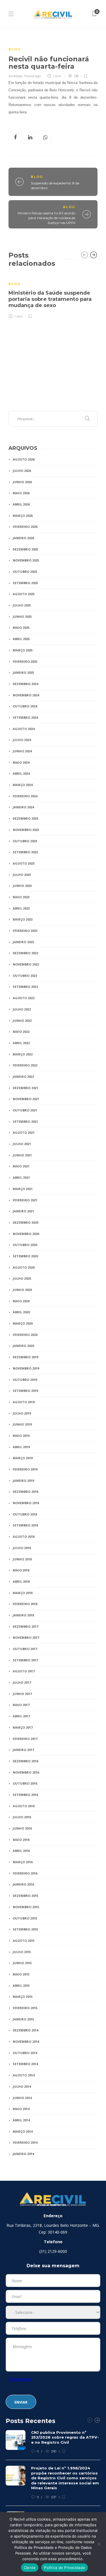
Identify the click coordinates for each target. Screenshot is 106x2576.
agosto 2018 (24, 1537)
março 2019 (23, 1458)
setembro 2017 (25, 1660)
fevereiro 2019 (25, 1469)
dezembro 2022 (25, 953)
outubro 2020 (25, 1245)
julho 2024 (22, 740)
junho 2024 (22, 751)
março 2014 (23, 2131)
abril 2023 (21, 908)
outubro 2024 (25, 706)
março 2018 (23, 1593)
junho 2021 (22, 1155)
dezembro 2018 (25, 1492)
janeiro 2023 (23, 942)
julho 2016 (22, 1817)
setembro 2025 (25, 583)
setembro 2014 (25, 2064)
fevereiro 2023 (25, 931)
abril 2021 (21, 1177)
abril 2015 (21, 1986)
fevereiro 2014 (25, 2142)
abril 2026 (21, 504)
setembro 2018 (25, 1525)
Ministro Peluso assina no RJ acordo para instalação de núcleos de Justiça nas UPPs (46, 218)
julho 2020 (22, 1278)
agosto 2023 (24, 863)
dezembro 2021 (25, 1088)
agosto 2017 (24, 1671)
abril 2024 (21, 773)
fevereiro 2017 (25, 1739)
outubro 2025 (25, 572)
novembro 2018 (26, 1503)
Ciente (30, 2568)
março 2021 (23, 1189)
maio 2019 (21, 1436)
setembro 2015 (25, 1929)
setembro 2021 (25, 1121)
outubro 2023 (25, 841)
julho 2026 (22, 471)
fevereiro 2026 (25, 527)
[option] (53, 296)
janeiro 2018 (23, 1615)
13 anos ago (32, 76)
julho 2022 (22, 1009)
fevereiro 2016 (25, 1873)
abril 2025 (21, 639)
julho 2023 (22, 875)
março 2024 (23, 785)
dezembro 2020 (25, 1222)
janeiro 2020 (23, 1346)
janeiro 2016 (23, 1884)
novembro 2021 (26, 1099)
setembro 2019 (25, 1391)
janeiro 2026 (23, 538)
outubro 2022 (25, 976)
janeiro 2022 (23, 1077)
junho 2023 (22, 886)
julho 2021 (22, 1144)
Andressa (15, 76)
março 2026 (23, 516)
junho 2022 (22, 1021)
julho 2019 (22, 1413)
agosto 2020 (24, 1267)
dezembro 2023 (25, 818)
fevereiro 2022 (25, 1065)
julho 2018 (22, 1548)
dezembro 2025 (25, 549)
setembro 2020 (25, 1256)
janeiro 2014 (23, 2154)
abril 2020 (21, 1312)
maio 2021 (21, 1166)
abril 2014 (21, 2120)
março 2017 (23, 1727)
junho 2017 (22, 1694)
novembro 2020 (26, 1234)
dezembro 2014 (25, 2030)
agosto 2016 (24, 1806)
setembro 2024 (25, 717)
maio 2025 (21, 628)
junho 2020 (22, 1290)
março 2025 (23, 650)
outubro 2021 (25, 1110)
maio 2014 (21, 2109)
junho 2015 (22, 1963)
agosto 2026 (24, 459)
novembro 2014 (26, 2041)
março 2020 (23, 1323)
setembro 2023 (25, 852)
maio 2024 (21, 762)
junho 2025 (22, 617)
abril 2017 (21, 1716)
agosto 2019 (24, 1402)
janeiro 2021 (23, 1211)
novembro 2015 (26, 1907)
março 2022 (23, 1054)
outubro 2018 (25, 1514)
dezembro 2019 (25, 1357)
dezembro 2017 (25, 1626)
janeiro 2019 (23, 1481)
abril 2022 (21, 1043)
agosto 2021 (24, 1132)
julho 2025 (22, 605)
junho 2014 (22, 2098)
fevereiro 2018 (25, 1604)
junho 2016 (22, 1828)
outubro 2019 (25, 1380)
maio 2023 (21, 897)
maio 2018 (21, 1570)
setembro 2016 (25, 1795)
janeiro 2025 (23, 672)
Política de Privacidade (65, 2568)
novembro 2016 (26, 1772)
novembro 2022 (26, 964)
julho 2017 (22, 1682)
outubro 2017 (25, 1649)
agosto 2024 (24, 729)
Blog (15, 49)
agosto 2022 (24, 998)
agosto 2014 (24, 2075)
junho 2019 (22, 1424)
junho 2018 (22, 1559)
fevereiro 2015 (25, 2008)
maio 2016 (21, 1840)
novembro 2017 (26, 1637)
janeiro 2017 (23, 1750)
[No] (99, 2544)
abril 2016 (21, 1851)
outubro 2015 (25, 1918)
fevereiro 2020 (25, 1335)
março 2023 (23, 919)
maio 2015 (21, 1974)
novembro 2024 (26, 695)
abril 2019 (21, 1447)
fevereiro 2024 (25, 796)
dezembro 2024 (25, 684)
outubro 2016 (25, 1783)
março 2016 (23, 1862)
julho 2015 (22, 1952)
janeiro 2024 (23, 807)
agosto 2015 (24, 1941)
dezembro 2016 (25, 1761)
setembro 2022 (25, 987)
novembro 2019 (26, 1368)
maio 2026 (21, 493)
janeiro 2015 (23, 2019)
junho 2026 (22, 482)
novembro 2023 (26, 830)
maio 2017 (21, 1705)
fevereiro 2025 (25, 661)
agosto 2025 (24, 594)
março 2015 (23, 1997)
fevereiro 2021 (25, 1200)
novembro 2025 (26, 560)
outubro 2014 (25, 2053)
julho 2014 (22, 2086)
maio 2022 (21, 1032)
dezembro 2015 (25, 1896)
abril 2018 (21, 1581)
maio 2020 (21, 1301)
